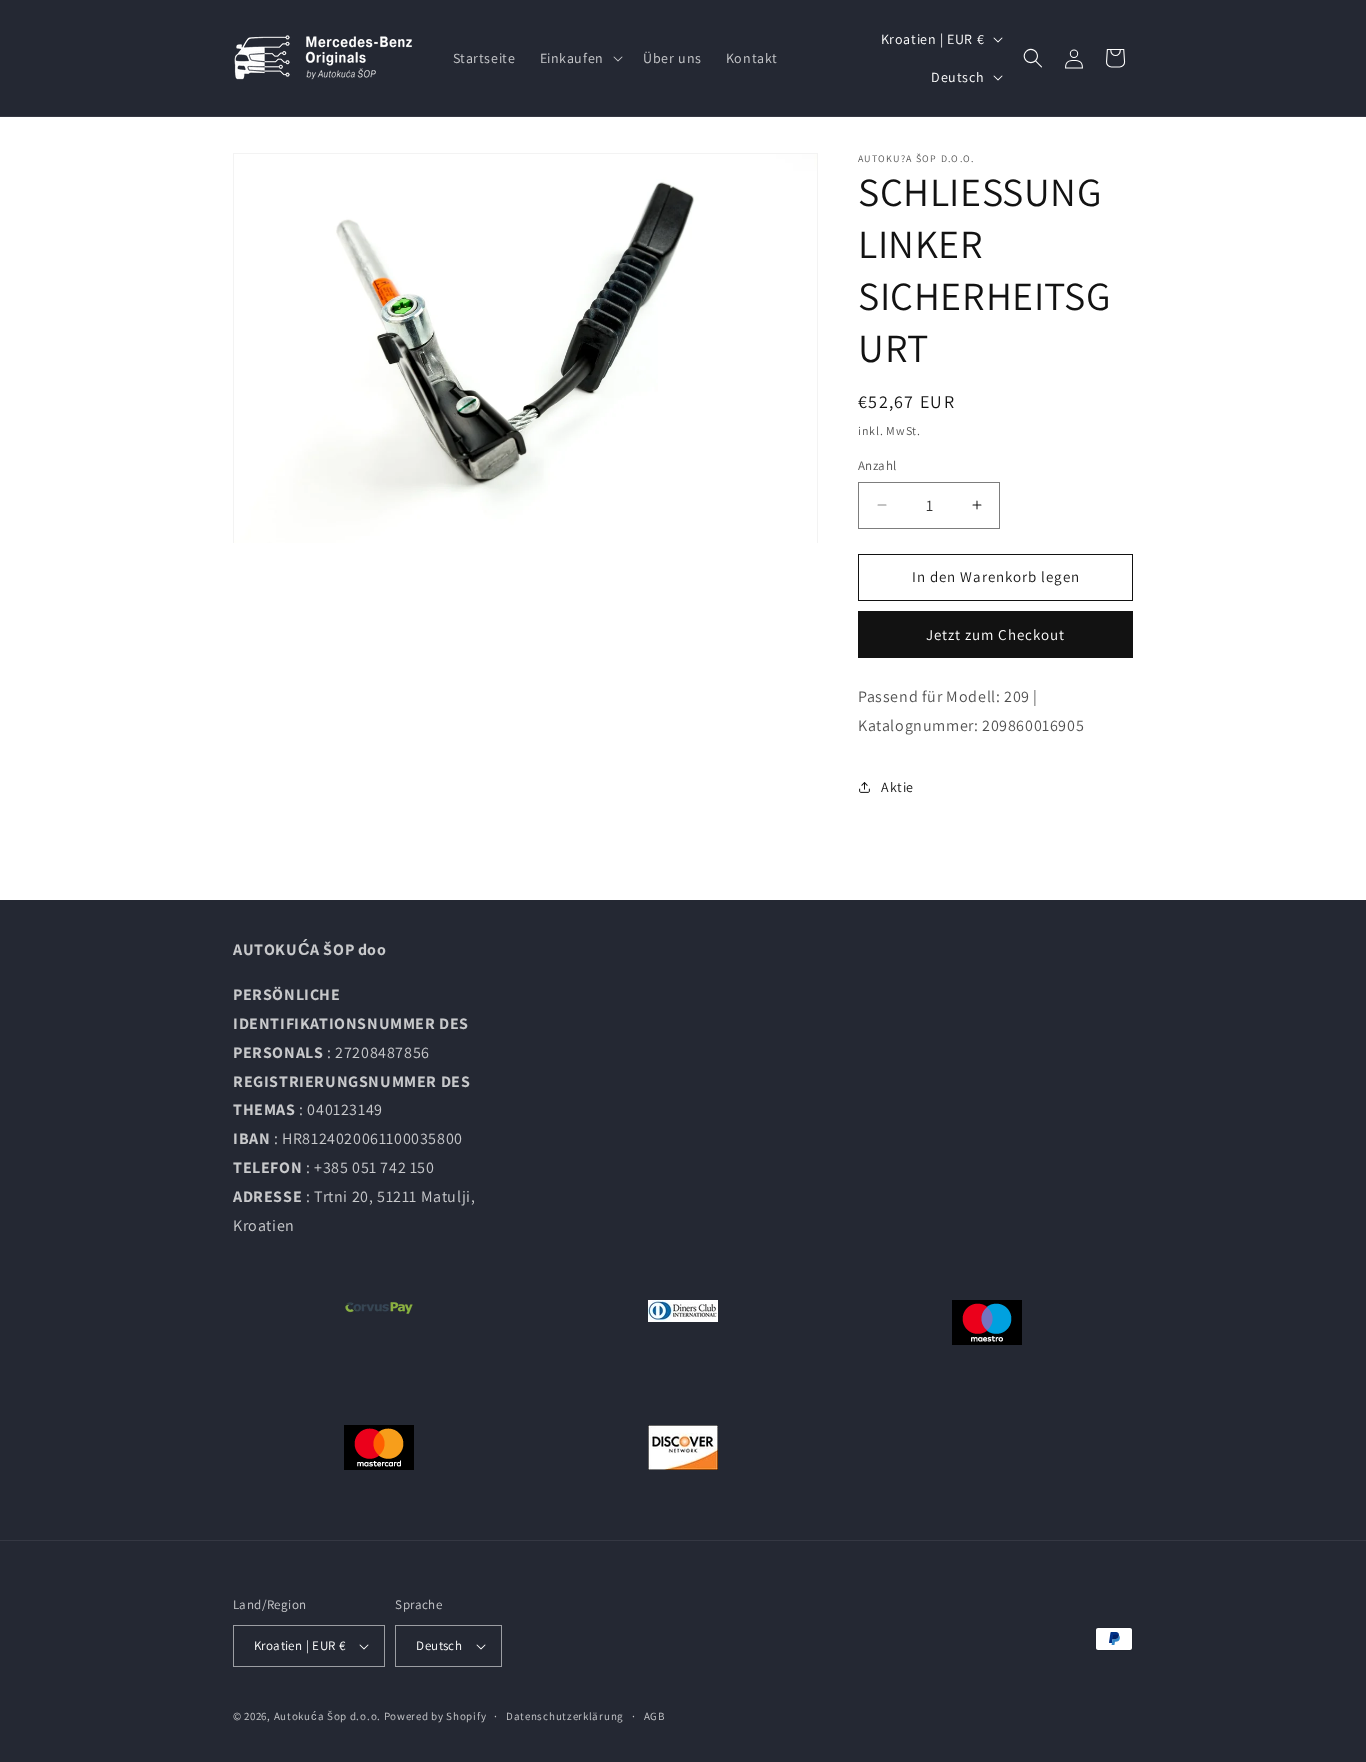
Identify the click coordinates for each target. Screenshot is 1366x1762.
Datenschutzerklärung (565, 1716)
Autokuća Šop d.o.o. (327, 1716)
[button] (579, 58)
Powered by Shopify (435, 1716)
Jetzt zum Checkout (995, 634)
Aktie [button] (897, 787)
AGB (654, 1716)
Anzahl (877, 465)
